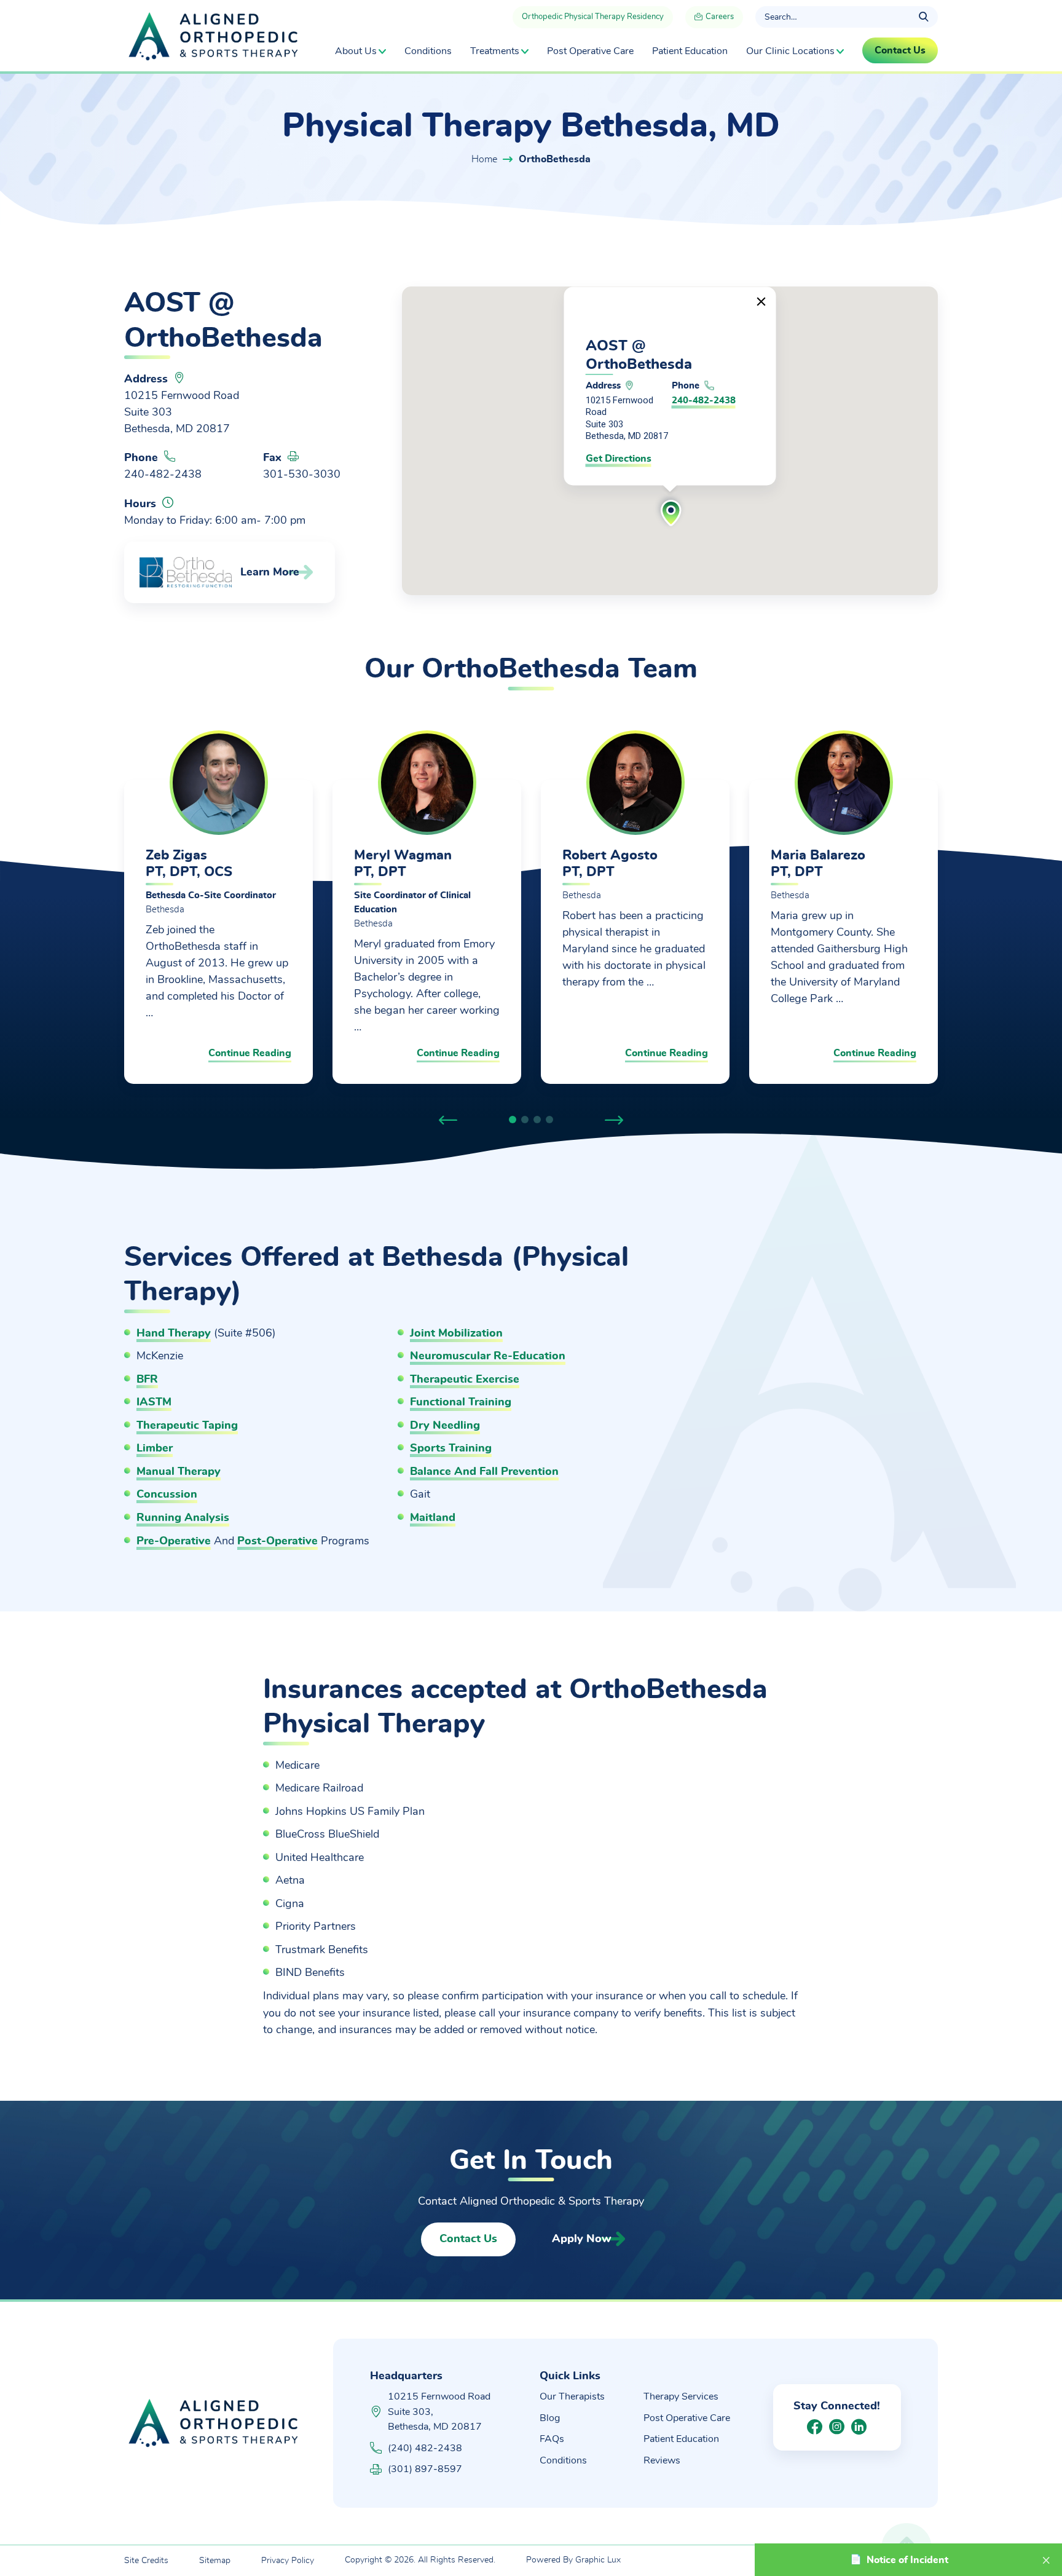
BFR (147, 1380)
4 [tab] (549, 1120)
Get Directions (619, 459)
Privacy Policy (288, 2561)
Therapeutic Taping (187, 1426)
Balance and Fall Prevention (484, 1472)
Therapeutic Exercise (465, 1380)
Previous (448, 1116)
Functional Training (461, 1402)
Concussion (167, 1495)
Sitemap (215, 2561)
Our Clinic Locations (790, 51)
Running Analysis (183, 1518)
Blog (550, 2418)
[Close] (761, 302)
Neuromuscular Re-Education (488, 1356)
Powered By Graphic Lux (573, 2560)
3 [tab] (537, 1120)
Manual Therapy (179, 1472)
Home (484, 159)
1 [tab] (513, 1120)
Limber (155, 1448)
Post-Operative (277, 1541)
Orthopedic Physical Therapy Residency (593, 17)
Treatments (495, 51)
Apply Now (582, 2239)
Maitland (433, 1518)
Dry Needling (445, 1426)
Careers (719, 17)
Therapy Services (681, 2396)
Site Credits (146, 2561)
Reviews (662, 2460)
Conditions (428, 51)
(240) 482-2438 (425, 2448)
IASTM (154, 1402)
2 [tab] (525, 1120)
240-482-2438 (163, 475)
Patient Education (690, 51)
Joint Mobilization (456, 1333)
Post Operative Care (590, 51)
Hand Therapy (174, 1333)
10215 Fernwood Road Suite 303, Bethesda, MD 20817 (439, 2412)
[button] (670, 511)
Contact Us (468, 2239)
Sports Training (451, 1448)
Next (614, 1116)
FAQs (552, 2439)
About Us (356, 51)
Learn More (270, 572)
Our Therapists (572, 2396)
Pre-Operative (174, 1541)
